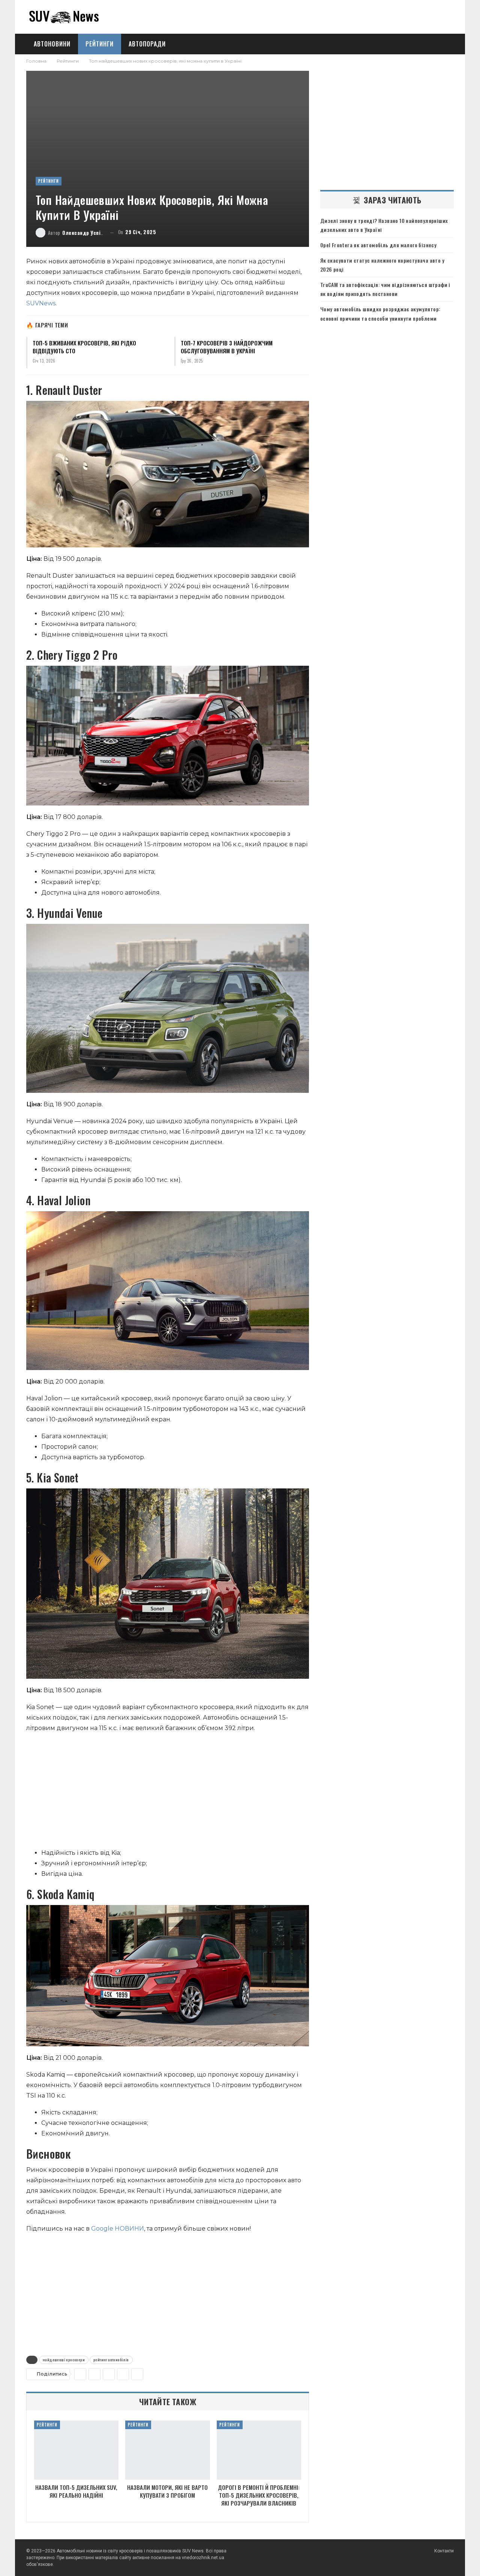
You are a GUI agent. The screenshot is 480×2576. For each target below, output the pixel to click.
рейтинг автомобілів (111, 2360)
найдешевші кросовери (64, 2360)
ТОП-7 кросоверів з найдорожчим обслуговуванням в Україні (227, 347)
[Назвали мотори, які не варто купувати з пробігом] (167, 2450)
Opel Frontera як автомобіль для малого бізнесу (378, 245)
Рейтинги (100, 44)
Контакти (444, 2551)
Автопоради (147, 44)
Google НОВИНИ (118, 2229)
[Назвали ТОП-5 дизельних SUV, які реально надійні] (76, 2450)
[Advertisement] (168, 1792)
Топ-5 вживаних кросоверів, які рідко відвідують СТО (84, 347)
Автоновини (52, 44)
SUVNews (41, 303)
